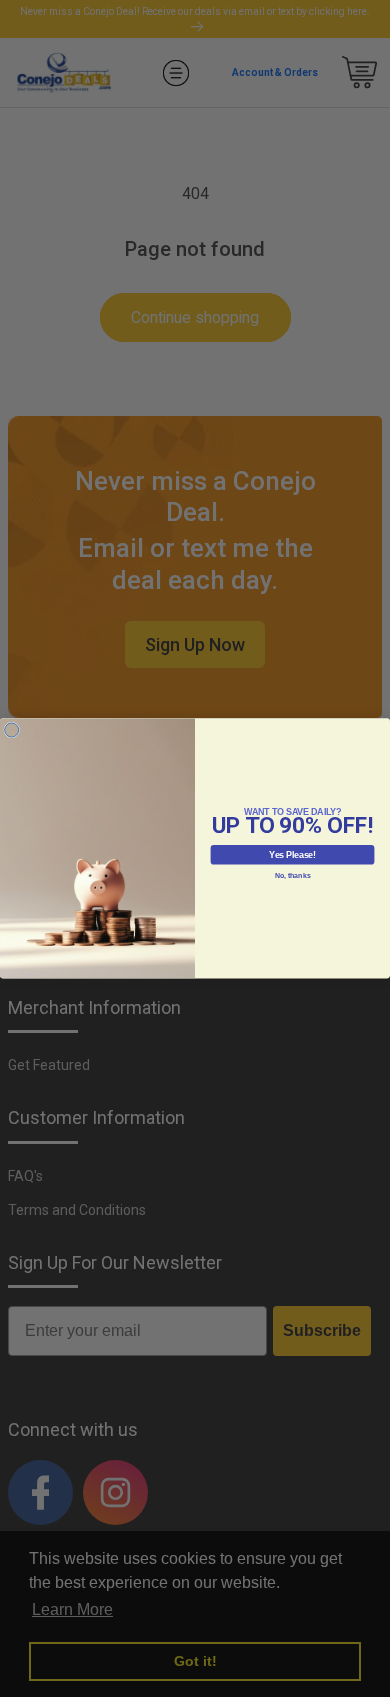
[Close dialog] (12, 730)
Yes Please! (292, 855)
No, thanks (293, 876)
